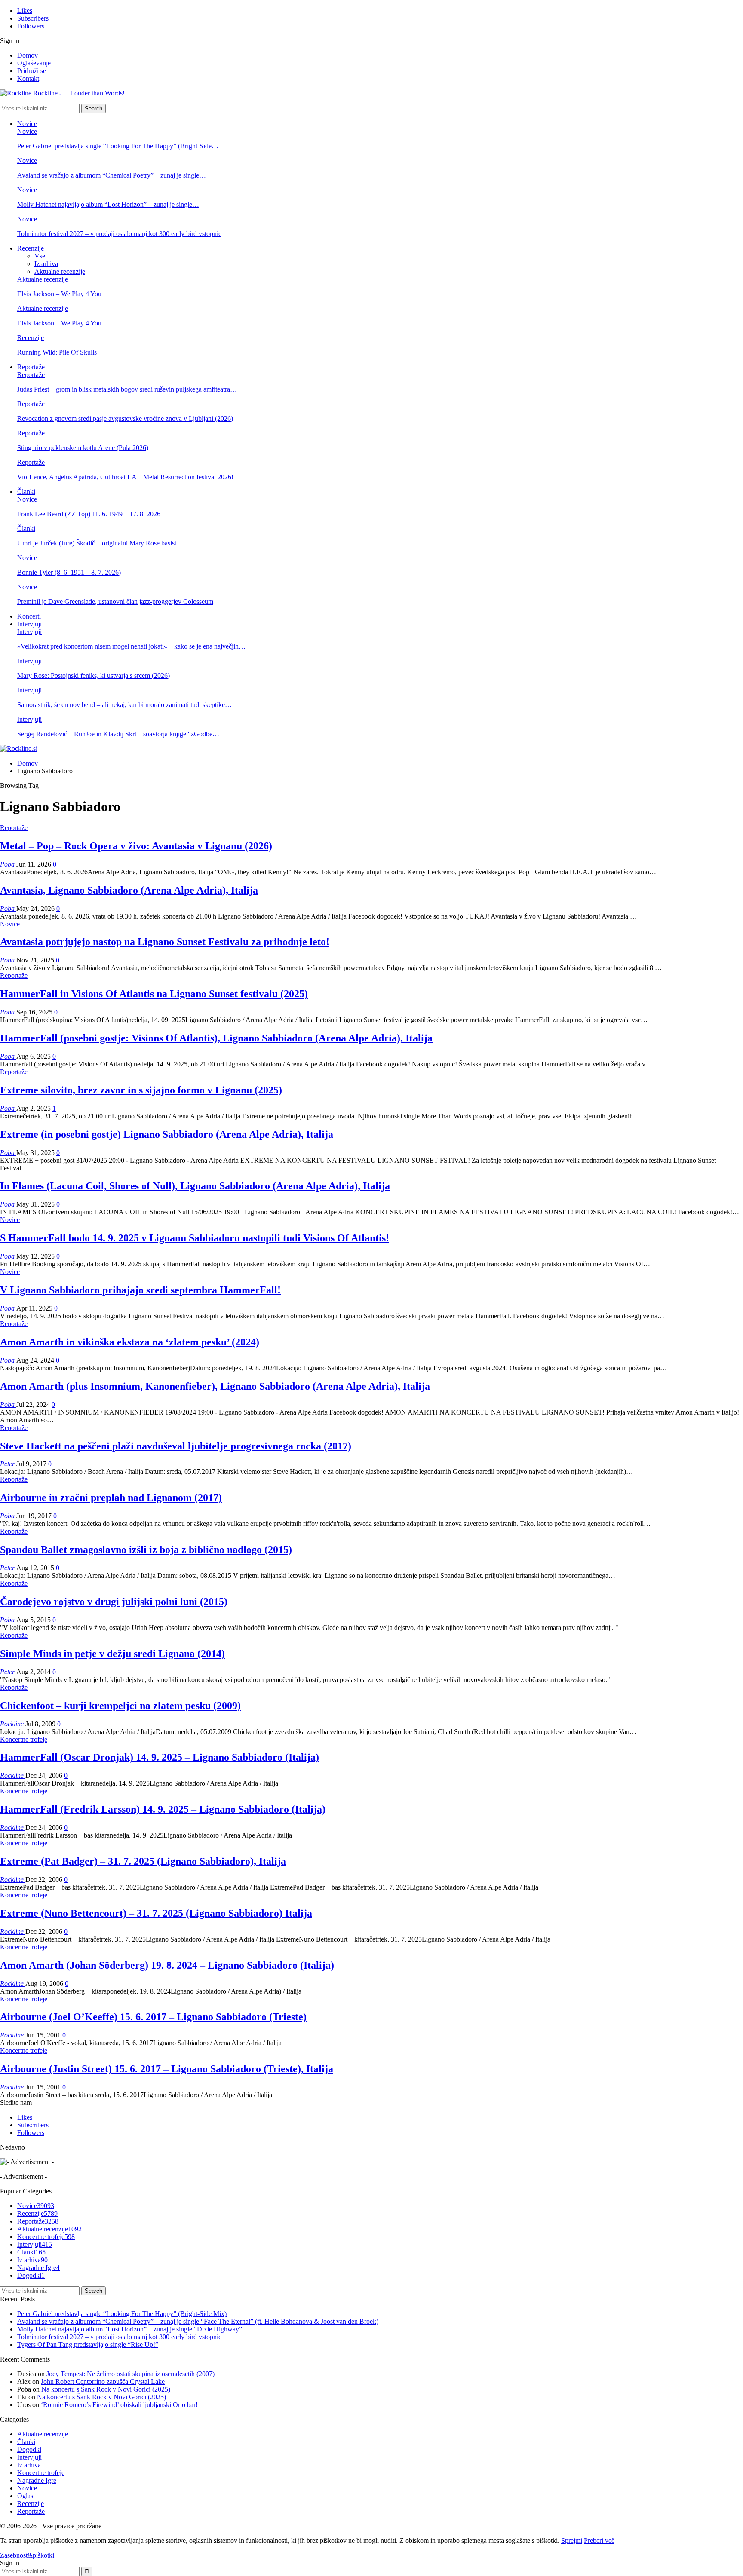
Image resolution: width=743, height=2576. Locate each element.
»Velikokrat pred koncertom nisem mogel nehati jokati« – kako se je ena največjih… (131, 646)
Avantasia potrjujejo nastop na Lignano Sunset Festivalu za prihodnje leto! (165, 942)
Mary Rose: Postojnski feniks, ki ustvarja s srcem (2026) (94, 675)
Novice (27, 124)
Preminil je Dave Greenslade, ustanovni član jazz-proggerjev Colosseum (115, 602)
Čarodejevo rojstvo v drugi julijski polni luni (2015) (114, 1602)
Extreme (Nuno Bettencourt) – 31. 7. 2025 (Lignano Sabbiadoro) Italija (156, 1913)
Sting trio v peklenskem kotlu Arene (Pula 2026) (83, 448)
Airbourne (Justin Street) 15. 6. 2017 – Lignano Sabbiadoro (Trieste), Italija (167, 2069)
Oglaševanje (34, 63)
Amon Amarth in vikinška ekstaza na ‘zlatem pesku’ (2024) (130, 1342)
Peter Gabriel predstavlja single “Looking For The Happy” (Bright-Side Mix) (122, 2314)
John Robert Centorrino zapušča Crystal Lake (103, 2381)
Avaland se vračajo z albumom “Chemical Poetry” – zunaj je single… (112, 175)
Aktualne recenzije (60, 271)
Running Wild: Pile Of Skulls (57, 352)
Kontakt (28, 78)
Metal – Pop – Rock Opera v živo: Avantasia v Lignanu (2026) (136, 846)
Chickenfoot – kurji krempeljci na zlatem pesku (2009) (120, 1706)
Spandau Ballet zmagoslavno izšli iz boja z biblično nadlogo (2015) (146, 1550)
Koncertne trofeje (24, 1739)
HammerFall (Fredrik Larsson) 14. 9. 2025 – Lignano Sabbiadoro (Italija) (163, 1809)
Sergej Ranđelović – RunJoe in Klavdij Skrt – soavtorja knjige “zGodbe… (118, 734)
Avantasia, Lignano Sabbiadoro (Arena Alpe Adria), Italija (129, 890)
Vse (40, 256)
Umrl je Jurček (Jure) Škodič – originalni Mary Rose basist (97, 543)
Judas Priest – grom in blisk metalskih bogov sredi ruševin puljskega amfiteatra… (127, 389)
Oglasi (26, 2496)
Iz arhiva (46, 264)
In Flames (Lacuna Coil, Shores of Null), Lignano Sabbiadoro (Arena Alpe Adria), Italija (195, 1186)
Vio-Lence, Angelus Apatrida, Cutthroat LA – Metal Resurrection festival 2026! (125, 477)
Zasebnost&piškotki (27, 2555)
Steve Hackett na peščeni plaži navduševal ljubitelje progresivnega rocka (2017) (176, 1446)
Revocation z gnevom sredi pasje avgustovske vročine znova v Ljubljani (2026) (125, 418)
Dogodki (31, 2275)
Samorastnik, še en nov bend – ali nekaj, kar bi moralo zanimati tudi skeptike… (124, 705)
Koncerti (29, 616)
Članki (26, 492)
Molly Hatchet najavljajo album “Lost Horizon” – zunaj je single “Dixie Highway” (130, 2329)
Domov (28, 55)
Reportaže (31, 367)
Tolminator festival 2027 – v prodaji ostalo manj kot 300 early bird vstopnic (119, 234)
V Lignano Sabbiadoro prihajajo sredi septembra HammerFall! (140, 1290)
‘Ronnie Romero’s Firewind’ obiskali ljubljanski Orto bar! (119, 2405)
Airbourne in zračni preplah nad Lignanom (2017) (111, 1498)
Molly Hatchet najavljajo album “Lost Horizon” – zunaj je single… (108, 204)
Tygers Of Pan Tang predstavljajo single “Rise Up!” (88, 2345)
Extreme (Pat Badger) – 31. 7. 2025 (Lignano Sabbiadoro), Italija (143, 1861)
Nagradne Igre (38, 2268)
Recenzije (31, 248)
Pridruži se (32, 71)
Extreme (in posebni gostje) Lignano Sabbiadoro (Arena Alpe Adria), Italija (167, 1134)
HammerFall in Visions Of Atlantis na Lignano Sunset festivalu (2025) (154, 994)
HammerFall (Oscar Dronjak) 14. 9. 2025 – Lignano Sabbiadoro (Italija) (160, 1757)
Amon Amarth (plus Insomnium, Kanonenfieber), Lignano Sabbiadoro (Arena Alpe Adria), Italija (215, 1386)
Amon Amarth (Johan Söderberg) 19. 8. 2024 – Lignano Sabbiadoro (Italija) (167, 1965)
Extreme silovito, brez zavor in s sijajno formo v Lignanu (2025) (141, 1090)
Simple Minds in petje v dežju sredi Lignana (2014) (112, 1654)
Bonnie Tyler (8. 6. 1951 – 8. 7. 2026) (69, 572)
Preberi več (599, 2541)
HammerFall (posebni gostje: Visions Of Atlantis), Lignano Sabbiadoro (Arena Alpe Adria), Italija (216, 1038)
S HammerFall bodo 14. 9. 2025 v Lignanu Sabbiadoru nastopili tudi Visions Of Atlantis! (195, 1238)
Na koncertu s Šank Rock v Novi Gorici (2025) (106, 2389)
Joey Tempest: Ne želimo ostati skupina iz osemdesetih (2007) (130, 2374)
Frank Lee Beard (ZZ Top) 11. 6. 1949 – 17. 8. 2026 (89, 514)
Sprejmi (572, 2541)
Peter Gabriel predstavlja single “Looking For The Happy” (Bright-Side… (118, 146)
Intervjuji (29, 624)
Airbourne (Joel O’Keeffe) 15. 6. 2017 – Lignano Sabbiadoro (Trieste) (153, 2017)
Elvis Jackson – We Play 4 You (59, 294)
